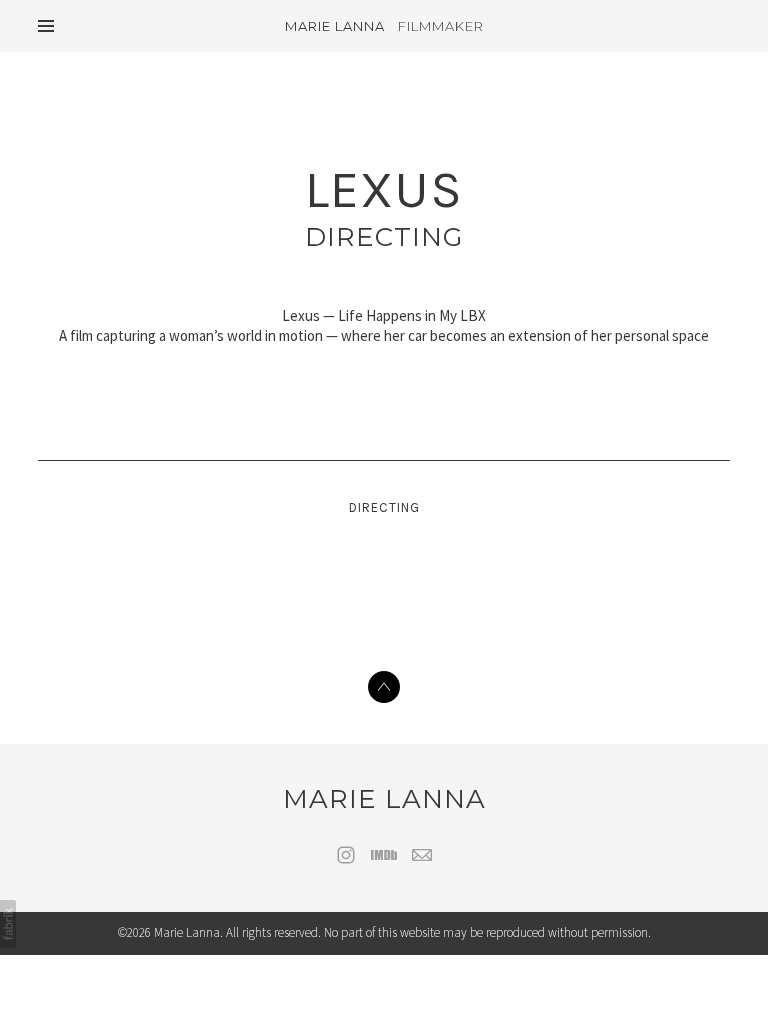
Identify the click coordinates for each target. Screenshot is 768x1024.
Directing (384, 237)
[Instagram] (346, 855)
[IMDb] (384, 855)
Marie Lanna (384, 799)
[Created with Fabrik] (8, 924)
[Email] (422, 855)
